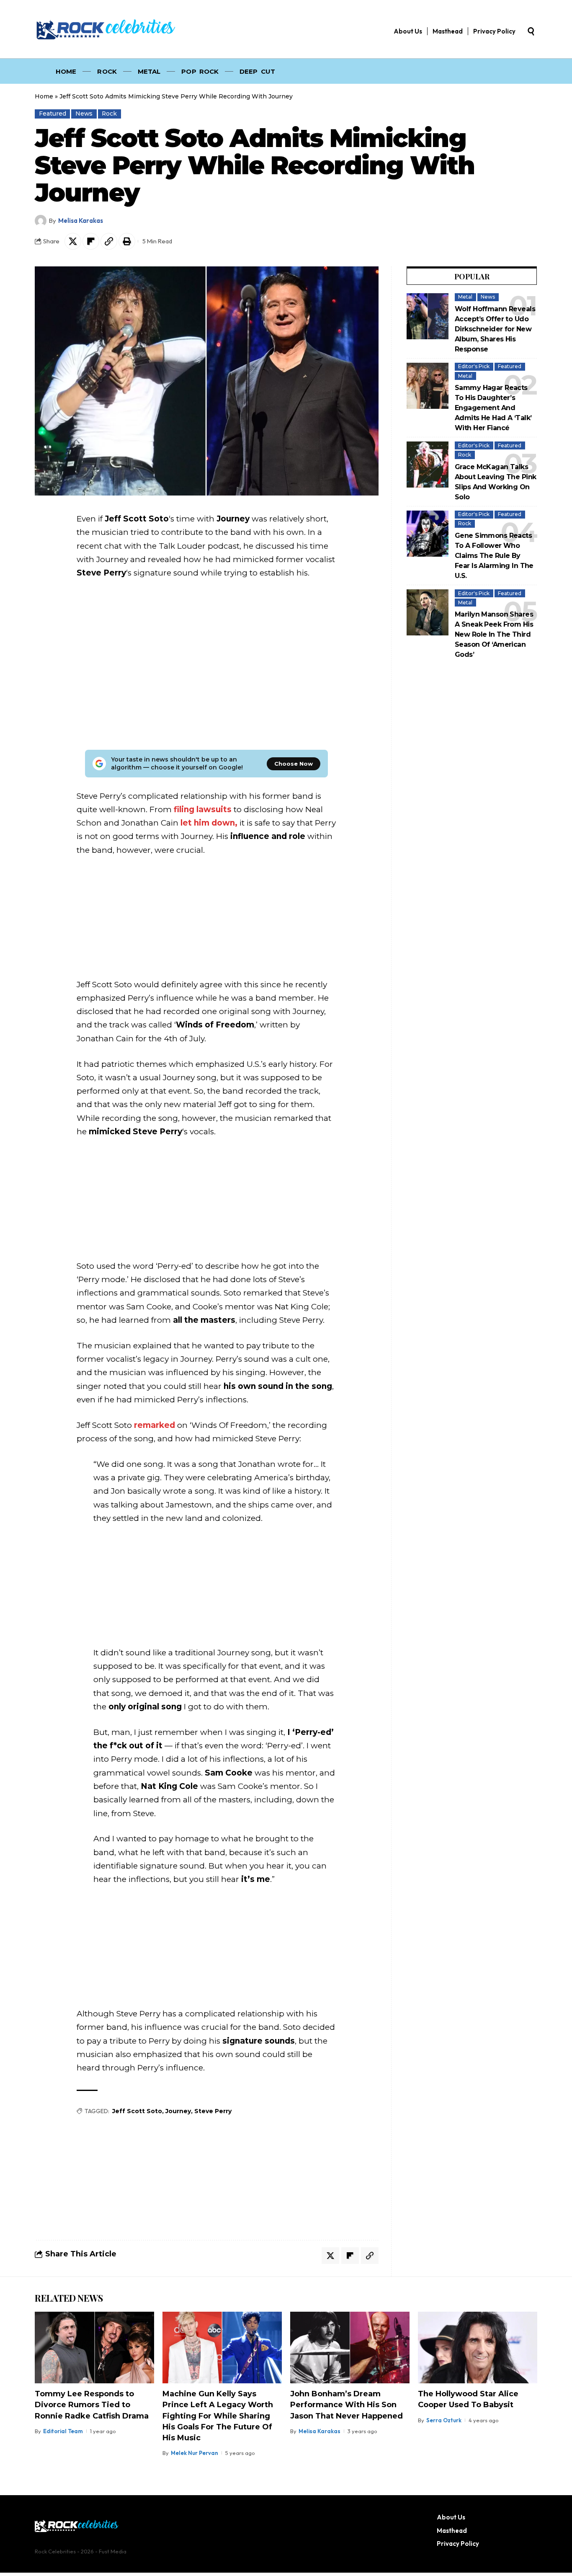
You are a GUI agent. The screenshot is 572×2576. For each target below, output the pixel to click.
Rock (109, 114)
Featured (53, 114)
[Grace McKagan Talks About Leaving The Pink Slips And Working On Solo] (428, 465)
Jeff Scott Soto (137, 2111)
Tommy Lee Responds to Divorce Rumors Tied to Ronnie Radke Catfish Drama (92, 2405)
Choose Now (294, 764)
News (84, 114)
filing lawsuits (203, 809)
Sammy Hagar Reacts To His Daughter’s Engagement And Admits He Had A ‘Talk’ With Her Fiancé (493, 408)
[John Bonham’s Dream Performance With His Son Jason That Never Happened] (350, 2348)
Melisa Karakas (81, 221)
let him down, (209, 823)
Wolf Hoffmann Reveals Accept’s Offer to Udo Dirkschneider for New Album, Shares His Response (495, 329)
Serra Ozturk (444, 2420)
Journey (178, 2111)
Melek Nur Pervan (195, 2453)
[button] (531, 31)
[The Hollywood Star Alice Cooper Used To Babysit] (478, 2348)
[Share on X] (73, 241)
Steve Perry (213, 2111)
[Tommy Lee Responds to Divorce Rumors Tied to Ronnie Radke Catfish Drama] (94, 2348)
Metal (465, 297)
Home (44, 96)
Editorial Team (63, 2431)
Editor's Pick (474, 366)
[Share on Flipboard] (91, 241)
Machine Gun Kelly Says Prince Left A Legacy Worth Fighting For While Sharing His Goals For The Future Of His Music (218, 2416)
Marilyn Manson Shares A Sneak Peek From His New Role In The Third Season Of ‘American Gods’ (494, 634)
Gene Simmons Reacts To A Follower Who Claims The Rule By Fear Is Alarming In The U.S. (494, 556)
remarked (155, 1425)
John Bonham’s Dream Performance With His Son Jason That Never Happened (347, 2405)
